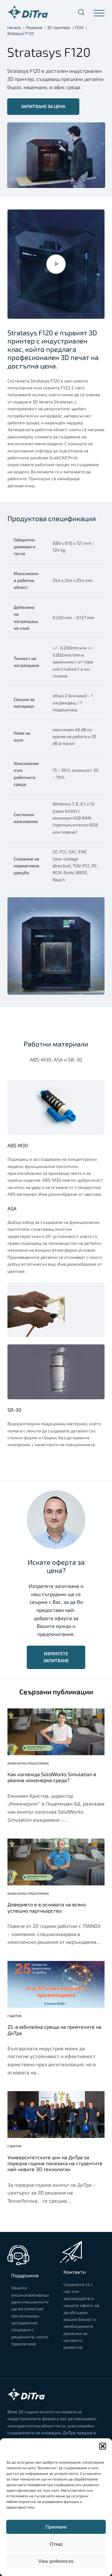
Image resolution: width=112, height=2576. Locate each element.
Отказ (56, 2544)
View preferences (56, 2561)
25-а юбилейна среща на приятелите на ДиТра (54, 2030)
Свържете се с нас (30, 2358)
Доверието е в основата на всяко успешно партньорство (47, 1907)
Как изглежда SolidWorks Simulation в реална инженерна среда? (52, 1777)
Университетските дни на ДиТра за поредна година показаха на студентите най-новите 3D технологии (55, 2163)
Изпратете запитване (56, 1657)
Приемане (56, 2527)
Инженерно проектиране (28, 1763)
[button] (103, 2446)
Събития (14, 2016)
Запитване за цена (43, 106)
